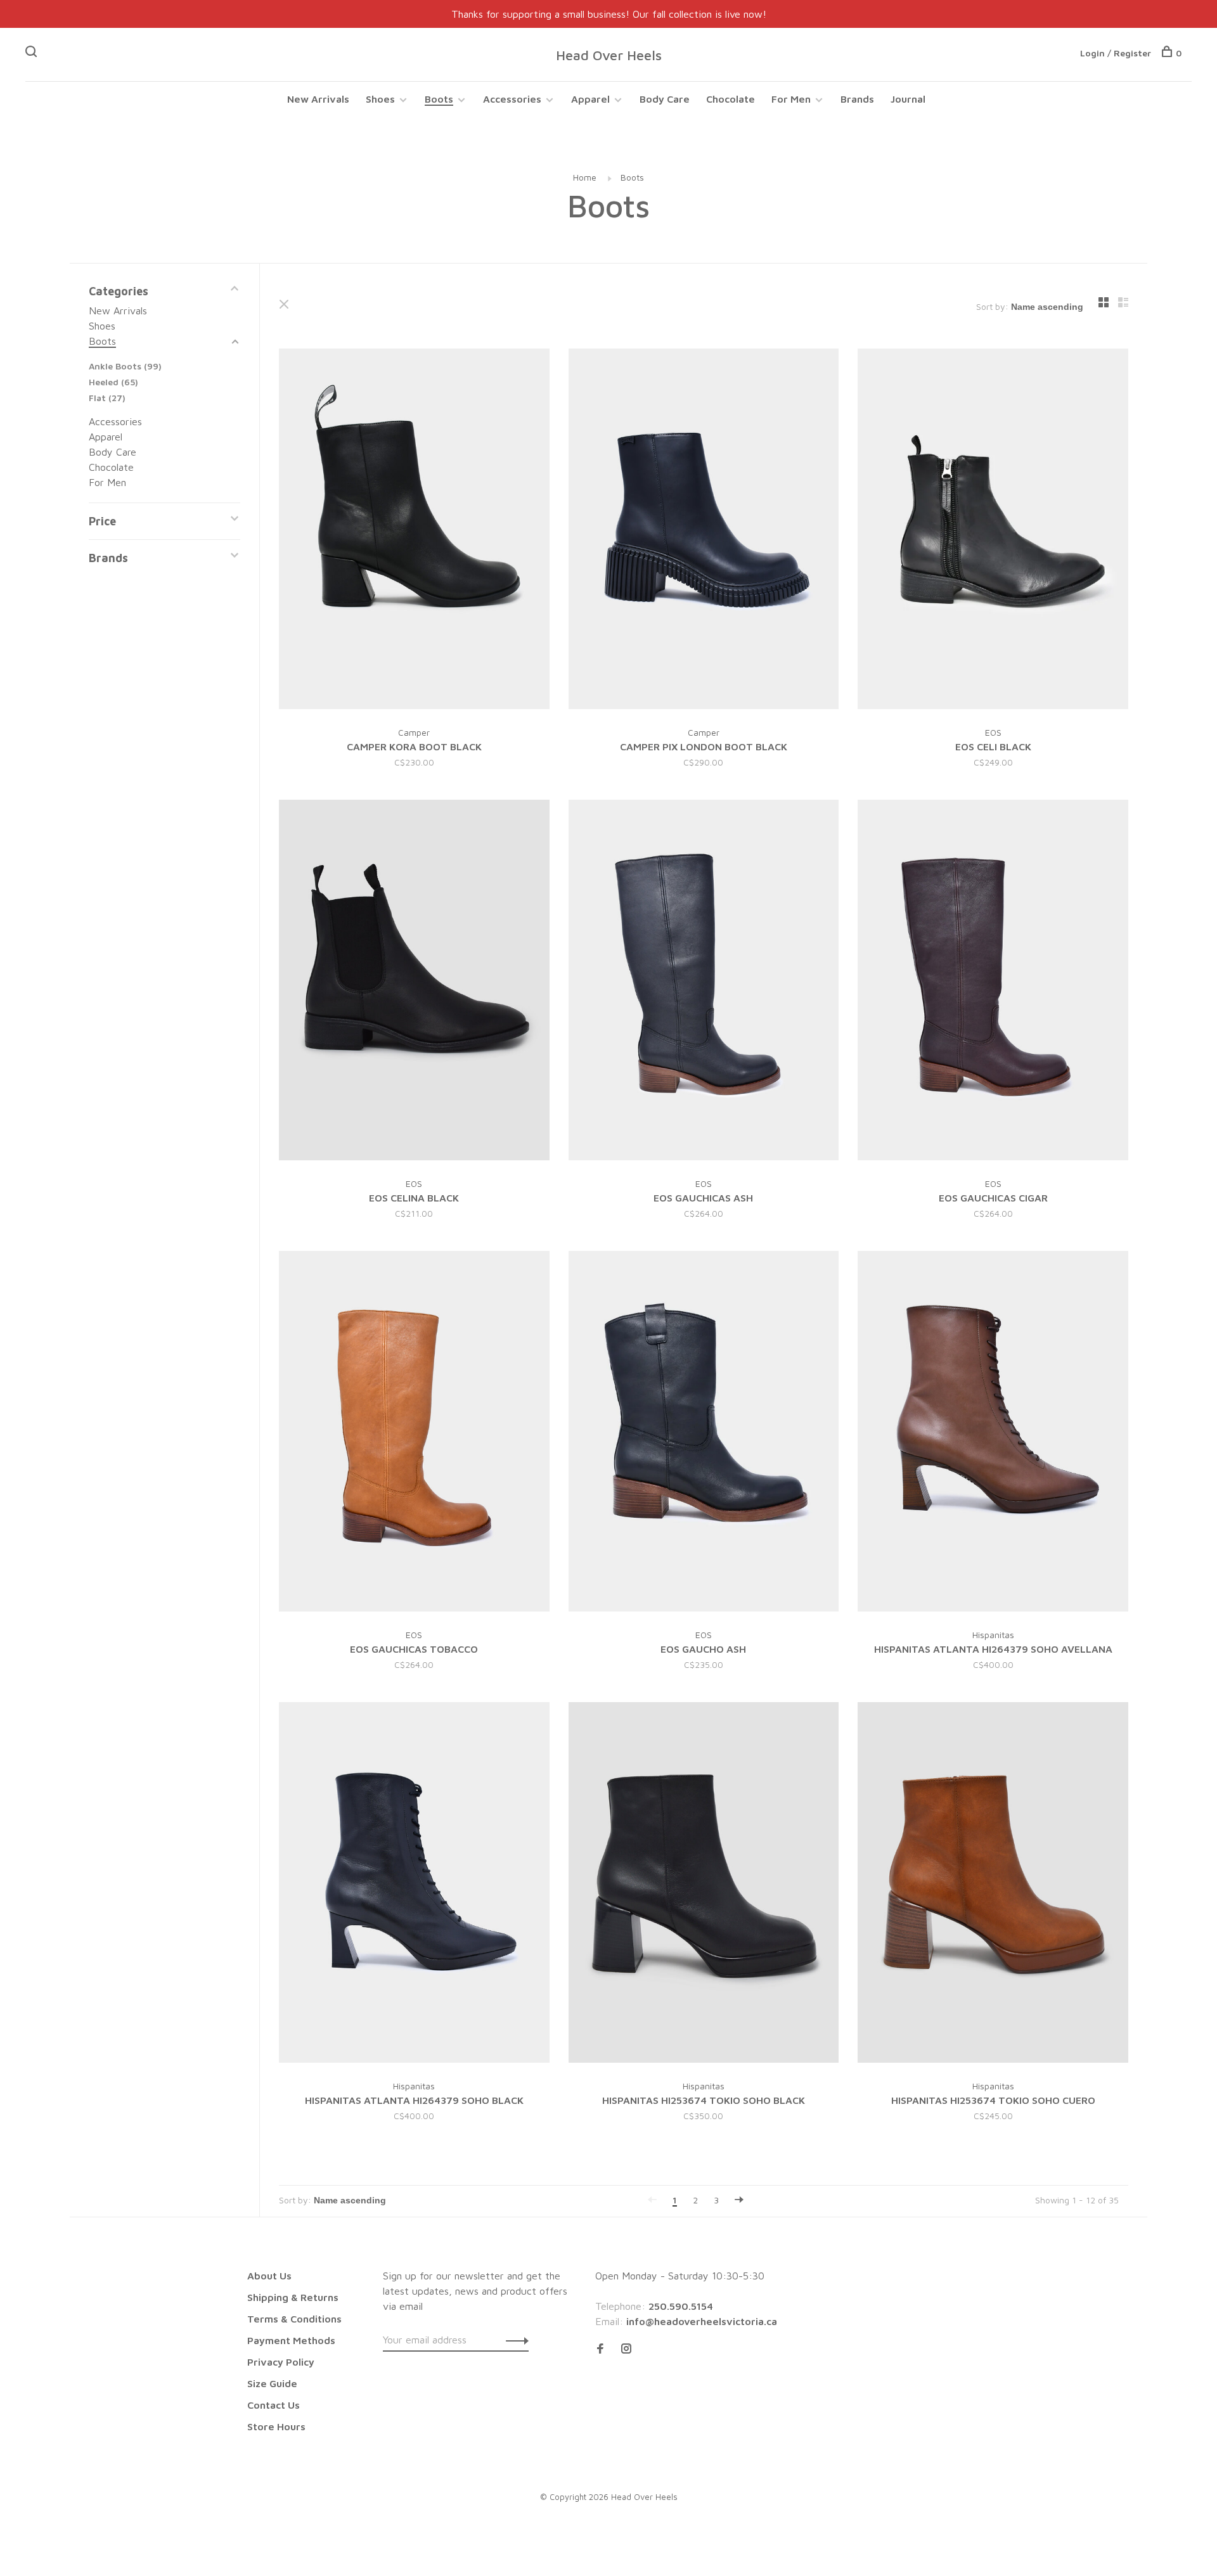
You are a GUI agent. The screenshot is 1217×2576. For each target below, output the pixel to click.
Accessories (512, 99)
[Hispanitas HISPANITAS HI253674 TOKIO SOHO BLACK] (704, 1884)
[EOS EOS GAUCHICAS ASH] (704, 982)
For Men (791, 99)
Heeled (113, 382)
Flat (107, 398)
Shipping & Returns (293, 2297)
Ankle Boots (125, 366)
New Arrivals (318, 99)
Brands (857, 99)
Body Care (665, 99)
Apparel (590, 99)
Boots (439, 99)
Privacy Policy (281, 2362)
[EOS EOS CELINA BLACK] (414, 982)
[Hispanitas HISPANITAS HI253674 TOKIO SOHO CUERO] (993, 1884)
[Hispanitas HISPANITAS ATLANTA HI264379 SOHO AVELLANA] (993, 1433)
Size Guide (272, 2383)
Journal (908, 99)
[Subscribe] (514, 2340)
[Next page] (739, 2200)
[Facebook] (600, 2349)
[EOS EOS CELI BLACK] (993, 531)
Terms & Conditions (294, 2319)
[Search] (33, 53)
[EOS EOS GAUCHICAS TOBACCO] (414, 1433)
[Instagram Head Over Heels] (626, 2349)
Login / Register (1116, 53)
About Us (269, 2276)
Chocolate (731, 99)
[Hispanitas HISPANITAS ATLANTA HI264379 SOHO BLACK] (414, 1884)
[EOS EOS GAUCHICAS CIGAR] (993, 982)
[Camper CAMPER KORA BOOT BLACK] (414, 531)
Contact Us (274, 2405)
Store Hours (276, 2426)
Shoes (380, 99)
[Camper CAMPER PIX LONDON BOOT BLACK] (704, 531)
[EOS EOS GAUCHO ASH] (704, 1433)
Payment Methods (291, 2340)
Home (585, 177)
